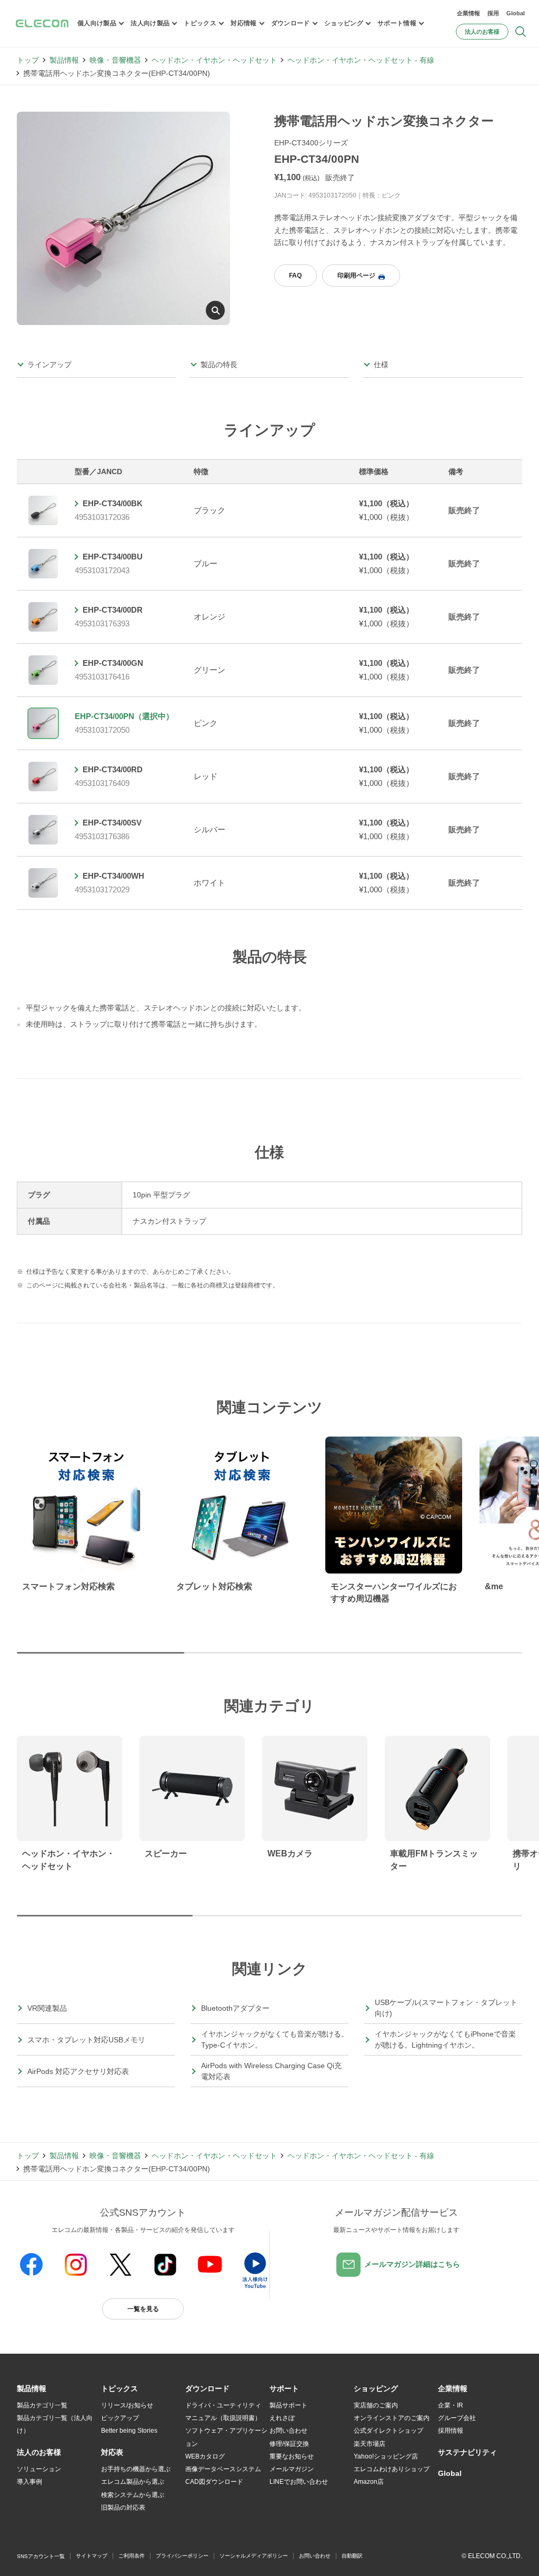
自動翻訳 (352, 2556)
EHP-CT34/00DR (113, 610)
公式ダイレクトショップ (388, 2431)
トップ (28, 60)
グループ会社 (457, 2418)
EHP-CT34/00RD (113, 769)
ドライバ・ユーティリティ (223, 2405)
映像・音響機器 (115, 60)
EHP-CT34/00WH (113, 876)
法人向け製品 (150, 23)
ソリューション (39, 2469)
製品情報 (64, 60)
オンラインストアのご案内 (392, 2418)
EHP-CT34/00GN (113, 663)
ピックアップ (120, 2418)
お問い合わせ (288, 2431)
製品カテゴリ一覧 (42, 2405)
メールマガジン (292, 2469)
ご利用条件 (132, 2556)
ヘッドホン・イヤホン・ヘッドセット (214, 60)
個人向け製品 (97, 23)
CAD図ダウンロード (214, 2482)
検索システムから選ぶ (133, 2495)
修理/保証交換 (289, 2444)
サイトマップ (92, 2556)
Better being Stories (129, 2431)
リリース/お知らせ (127, 2405)
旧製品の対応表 (123, 2508)
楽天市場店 (370, 2444)
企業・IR (451, 2405)
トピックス (200, 23)
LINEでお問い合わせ (299, 2482)
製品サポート (288, 2405)
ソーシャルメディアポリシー (254, 2556)
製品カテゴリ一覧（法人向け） (55, 2424)
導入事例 (29, 2482)
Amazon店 (369, 2482)
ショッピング (344, 23)
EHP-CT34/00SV (112, 823)
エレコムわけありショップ (392, 2469)
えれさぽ (282, 2418)
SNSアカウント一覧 (41, 2556)
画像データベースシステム (223, 2469)
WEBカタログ (205, 2456)
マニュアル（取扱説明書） (223, 2418)
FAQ (295, 276)
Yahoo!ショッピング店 (386, 2456)
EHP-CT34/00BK (113, 503)
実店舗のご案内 (376, 2405)
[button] (119, 2389)
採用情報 (451, 2431)
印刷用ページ (356, 276)
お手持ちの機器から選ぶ (136, 2469)
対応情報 (243, 23)
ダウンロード (291, 23)
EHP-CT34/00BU (113, 557)
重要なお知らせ (292, 2456)
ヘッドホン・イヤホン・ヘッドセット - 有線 (361, 60)
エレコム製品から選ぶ (133, 2482)
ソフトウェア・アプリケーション (226, 2437)
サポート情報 (397, 23)
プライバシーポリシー (182, 2556)
